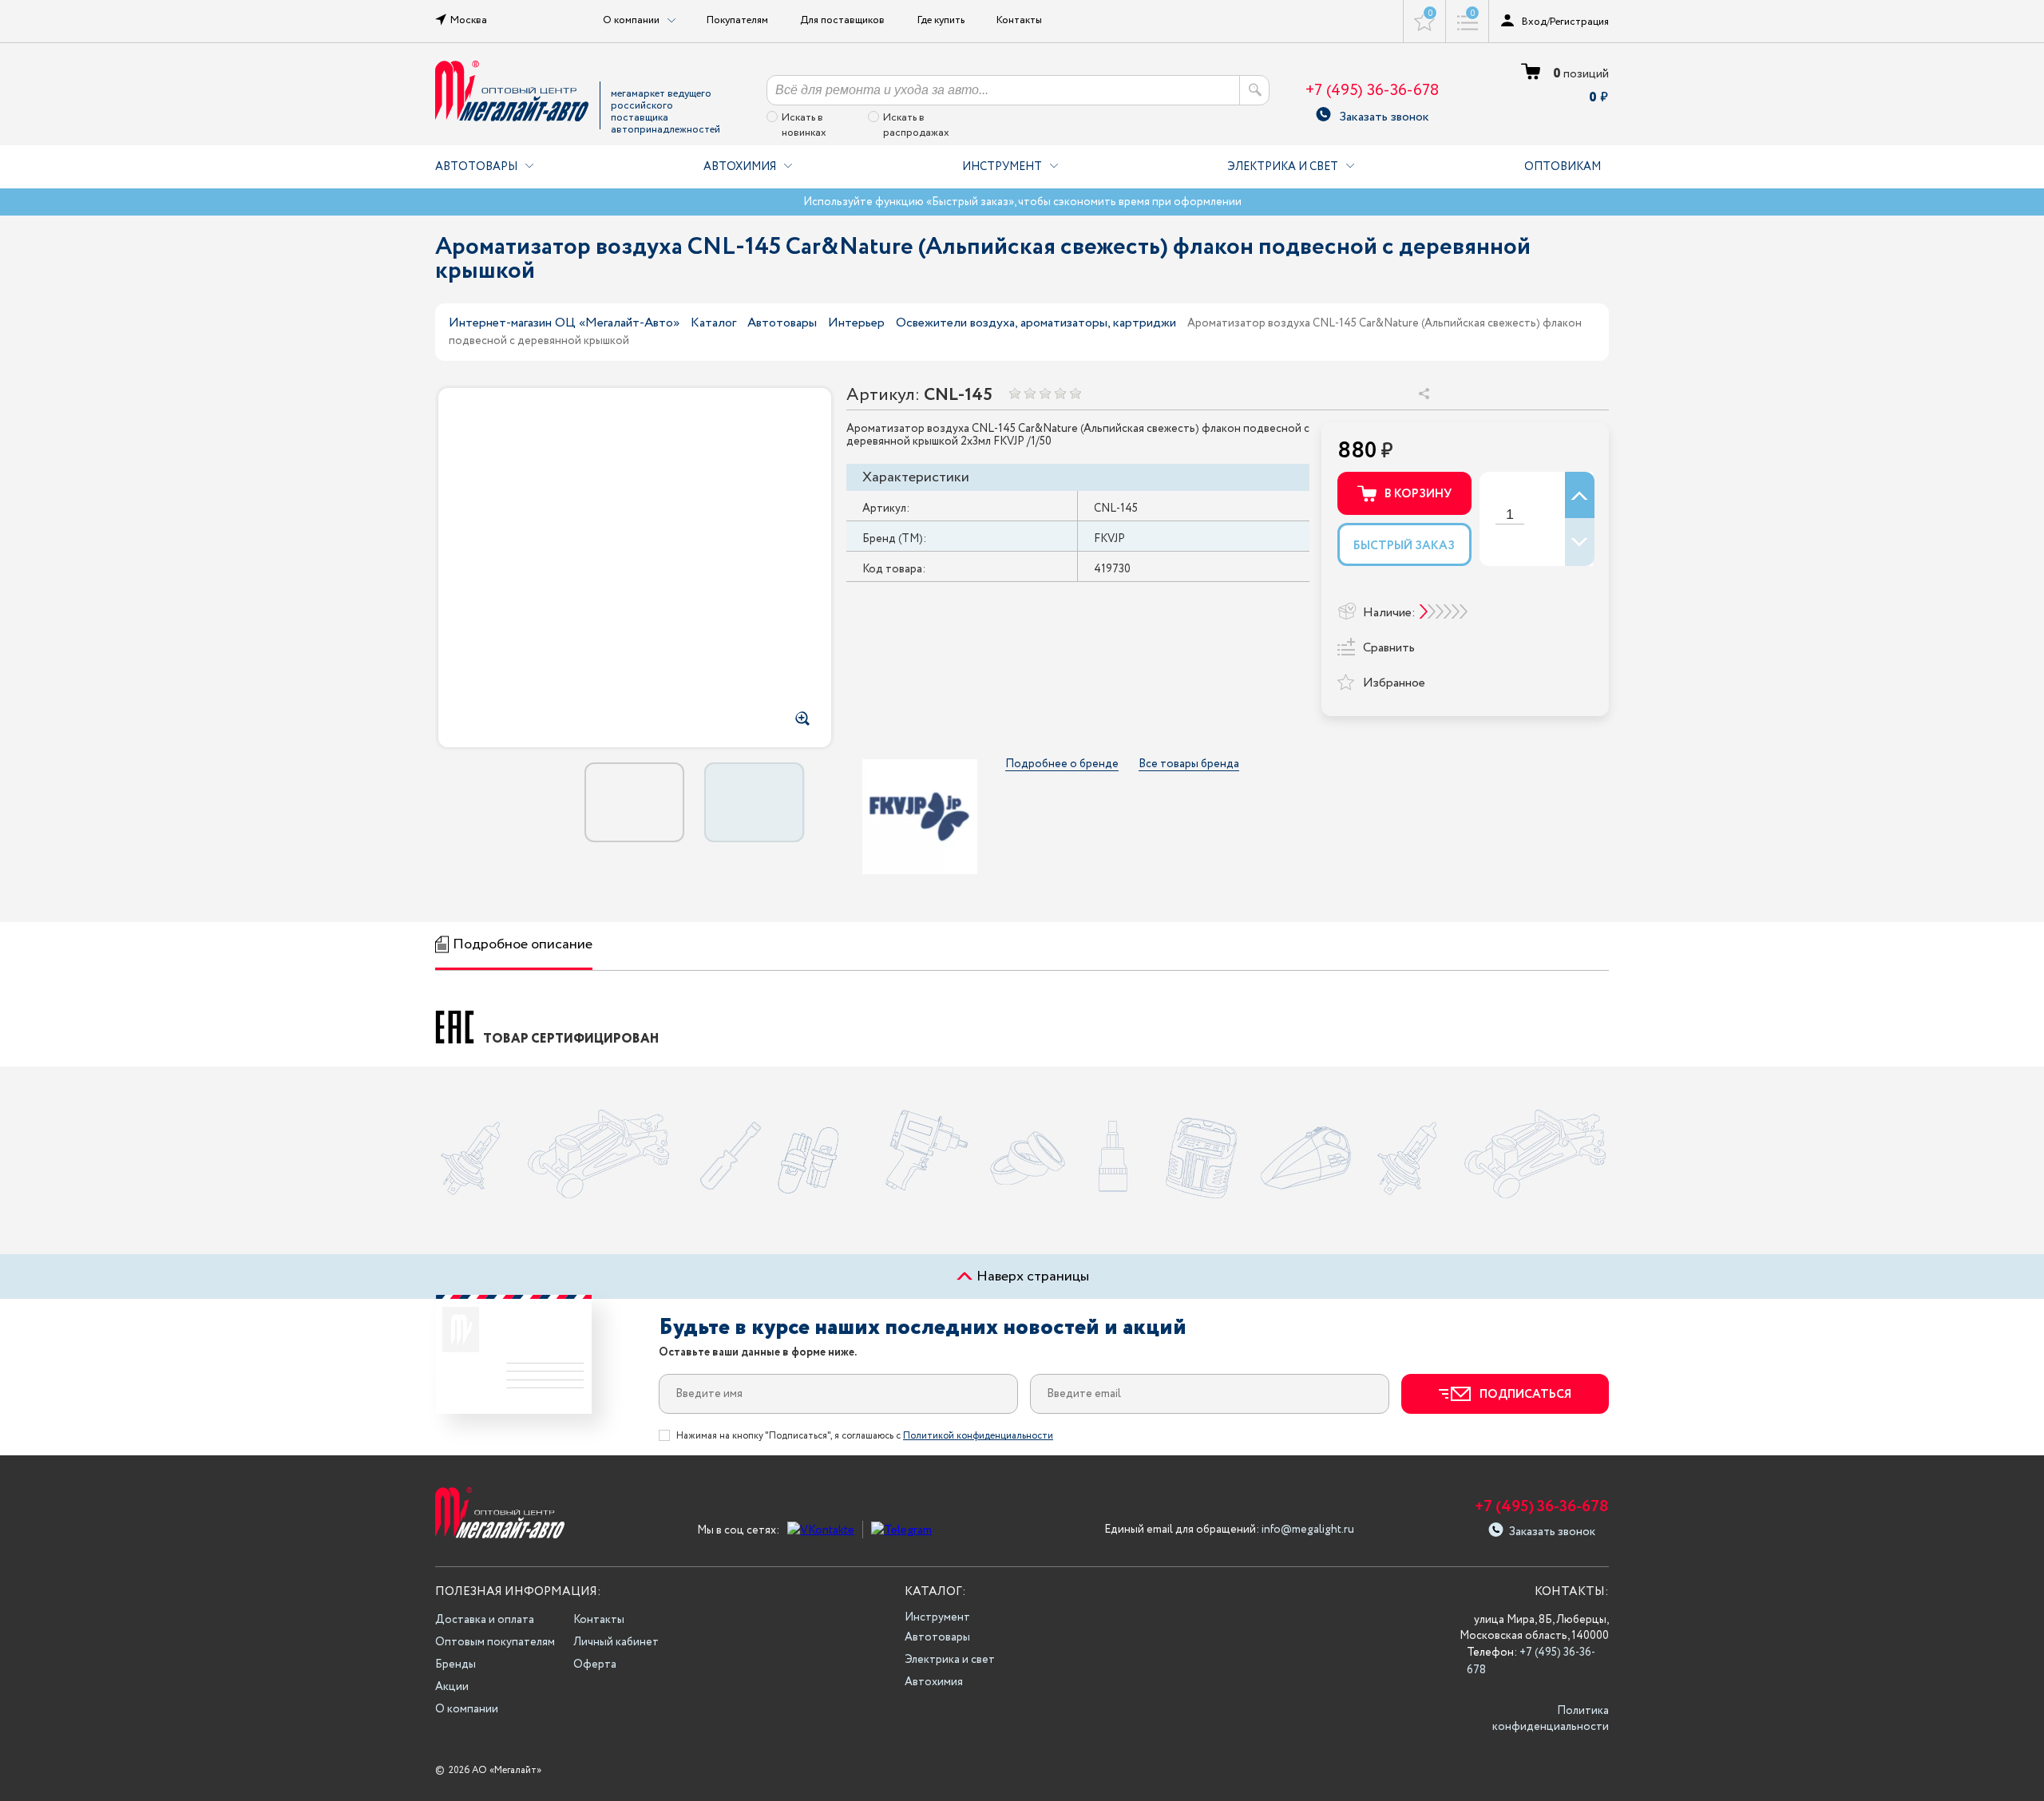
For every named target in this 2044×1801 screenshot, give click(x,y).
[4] (1060, 393)
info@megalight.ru (1308, 1530)
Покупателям (737, 20)
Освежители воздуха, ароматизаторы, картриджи (1036, 323)
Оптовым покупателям (495, 1642)
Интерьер (856, 323)
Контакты (1019, 20)
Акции (452, 1687)
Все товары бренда (1189, 764)
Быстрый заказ (1404, 546)
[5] (1075, 393)
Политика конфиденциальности (1551, 1719)
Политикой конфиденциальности (978, 1436)
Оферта (595, 1664)
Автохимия (740, 167)
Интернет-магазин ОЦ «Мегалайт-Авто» (564, 323)
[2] (1030, 393)
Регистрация (1579, 22)
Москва (469, 20)
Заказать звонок (1384, 115)
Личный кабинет (616, 1642)
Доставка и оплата (485, 1620)
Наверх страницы (1031, 1277)
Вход (1534, 22)
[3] (1045, 393)
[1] (1014, 393)
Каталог (713, 323)
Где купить (941, 20)
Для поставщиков (842, 20)
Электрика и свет (1283, 167)
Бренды (456, 1664)
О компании (467, 1709)
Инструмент (1002, 167)
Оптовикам (1563, 167)
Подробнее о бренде (1062, 764)
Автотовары (476, 167)
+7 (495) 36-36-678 (1372, 91)
